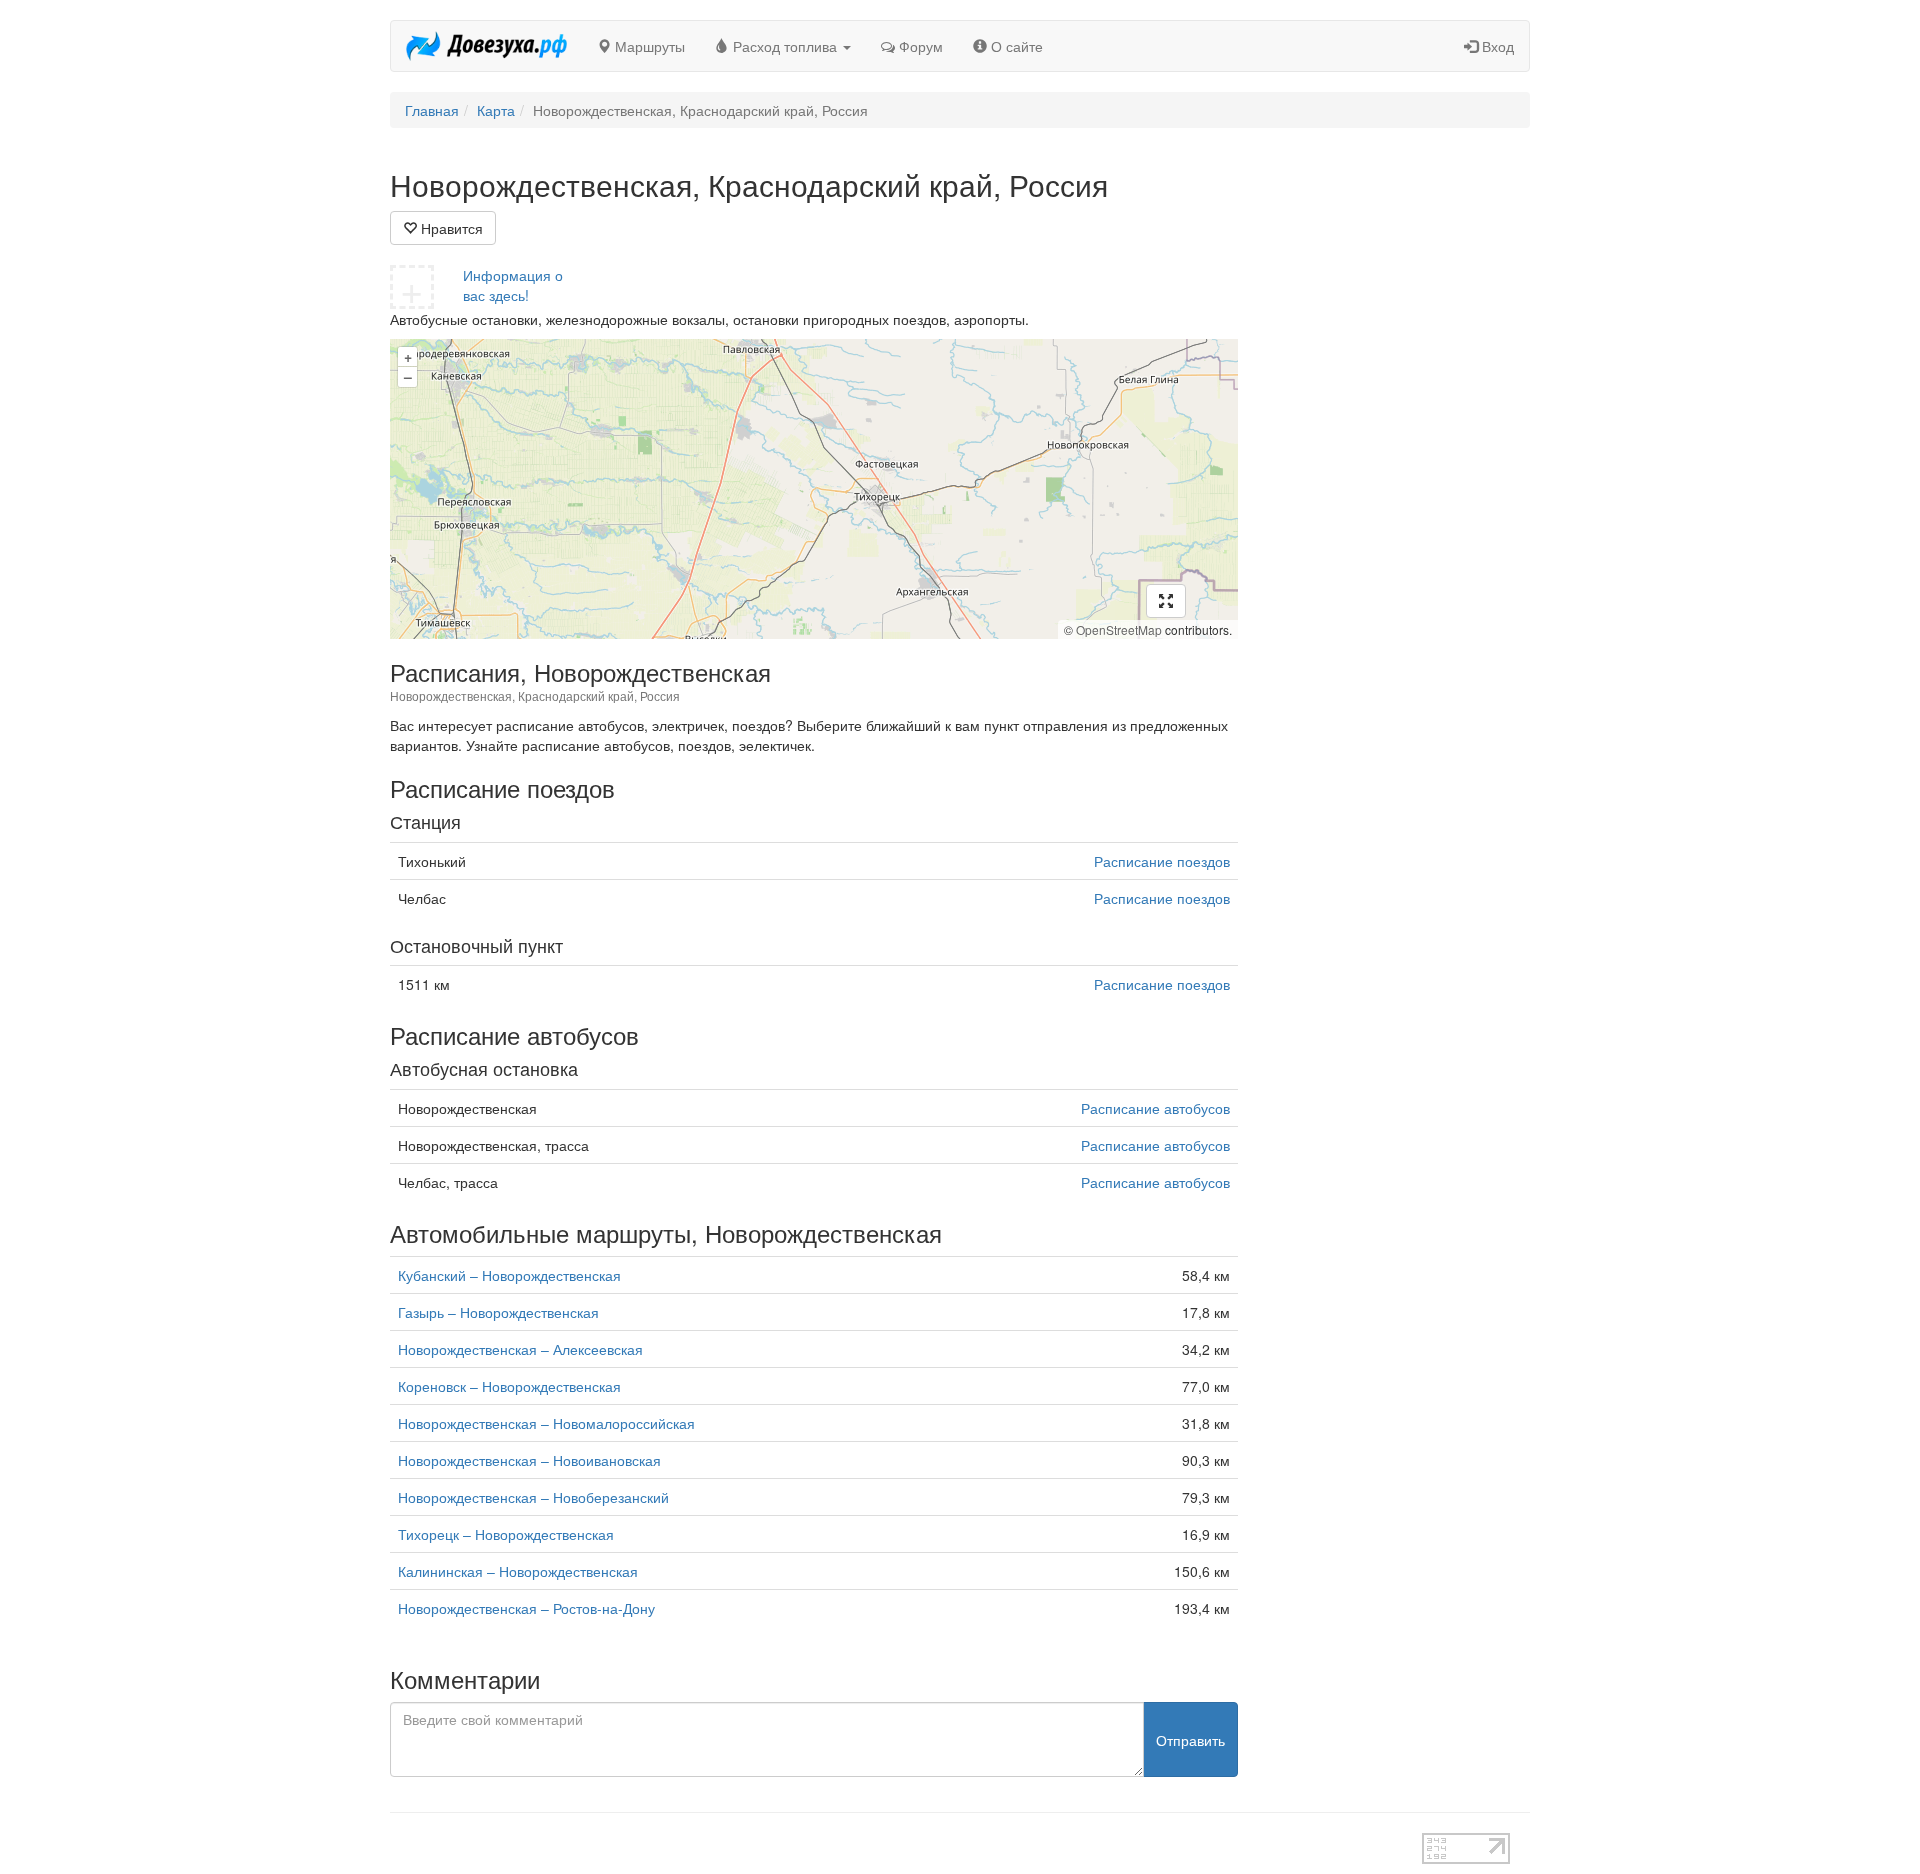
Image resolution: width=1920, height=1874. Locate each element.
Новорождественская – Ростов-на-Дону (526, 1608)
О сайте (1015, 46)
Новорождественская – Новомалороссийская (546, 1423)
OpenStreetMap (1119, 629)
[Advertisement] (1399, 468)
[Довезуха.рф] (486, 46)
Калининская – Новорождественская (518, 1571)
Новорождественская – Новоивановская (529, 1460)
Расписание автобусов (1155, 1108)
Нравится (450, 228)
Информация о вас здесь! (513, 285)
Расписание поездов (1162, 861)
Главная (432, 110)
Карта (496, 110)
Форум (919, 46)
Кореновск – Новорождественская (509, 1386)
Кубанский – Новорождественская (509, 1275)
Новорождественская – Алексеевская (520, 1349)
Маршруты (648, 46)
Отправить (1190, 1740)
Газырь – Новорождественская (498, 1312)
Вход (1496, 46)
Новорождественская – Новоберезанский (533, 1497)
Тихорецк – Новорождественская (506, 1534)
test (889, 1843)
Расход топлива (785, 46)
